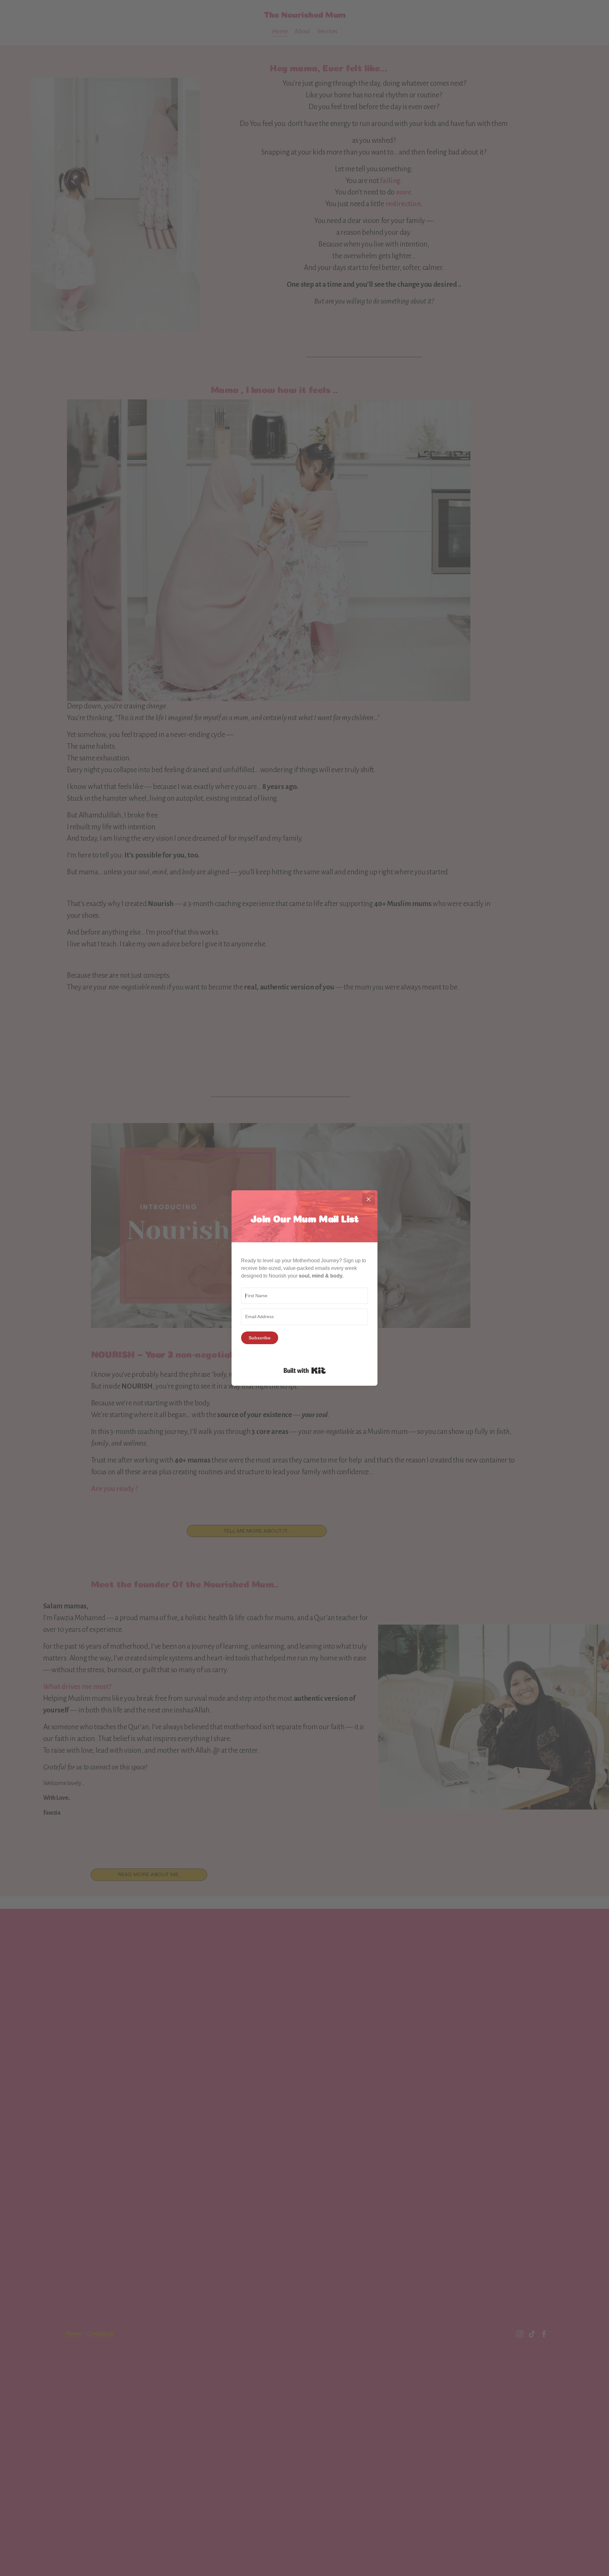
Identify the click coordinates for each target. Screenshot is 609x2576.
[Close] (369, 1199)
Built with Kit (305, 1370)
